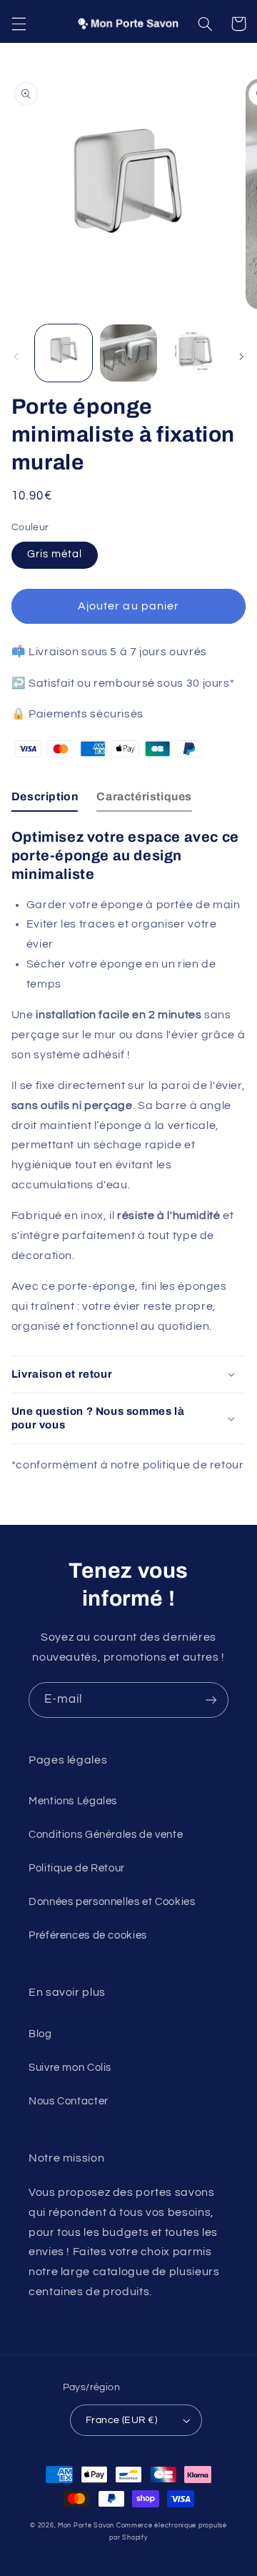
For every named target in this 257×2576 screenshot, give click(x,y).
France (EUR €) (121, 2420)
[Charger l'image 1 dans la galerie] (64, 353)
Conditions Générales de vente (106, 1835)
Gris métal (55, 554)
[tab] (45, 800)
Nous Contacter (69, 2101)
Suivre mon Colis (70, 2068)
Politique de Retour (77, 1868)
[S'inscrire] (211, 1700)
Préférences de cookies (88, 1935)
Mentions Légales (73, 1801)
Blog (40, 2034)
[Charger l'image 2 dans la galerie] (128, 353)
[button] (19, 24)
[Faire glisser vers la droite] (241, 357)
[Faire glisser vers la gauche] (16, 357)
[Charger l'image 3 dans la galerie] (193, 353)
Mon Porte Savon (86, 2526)
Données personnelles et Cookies (112, 1902)
